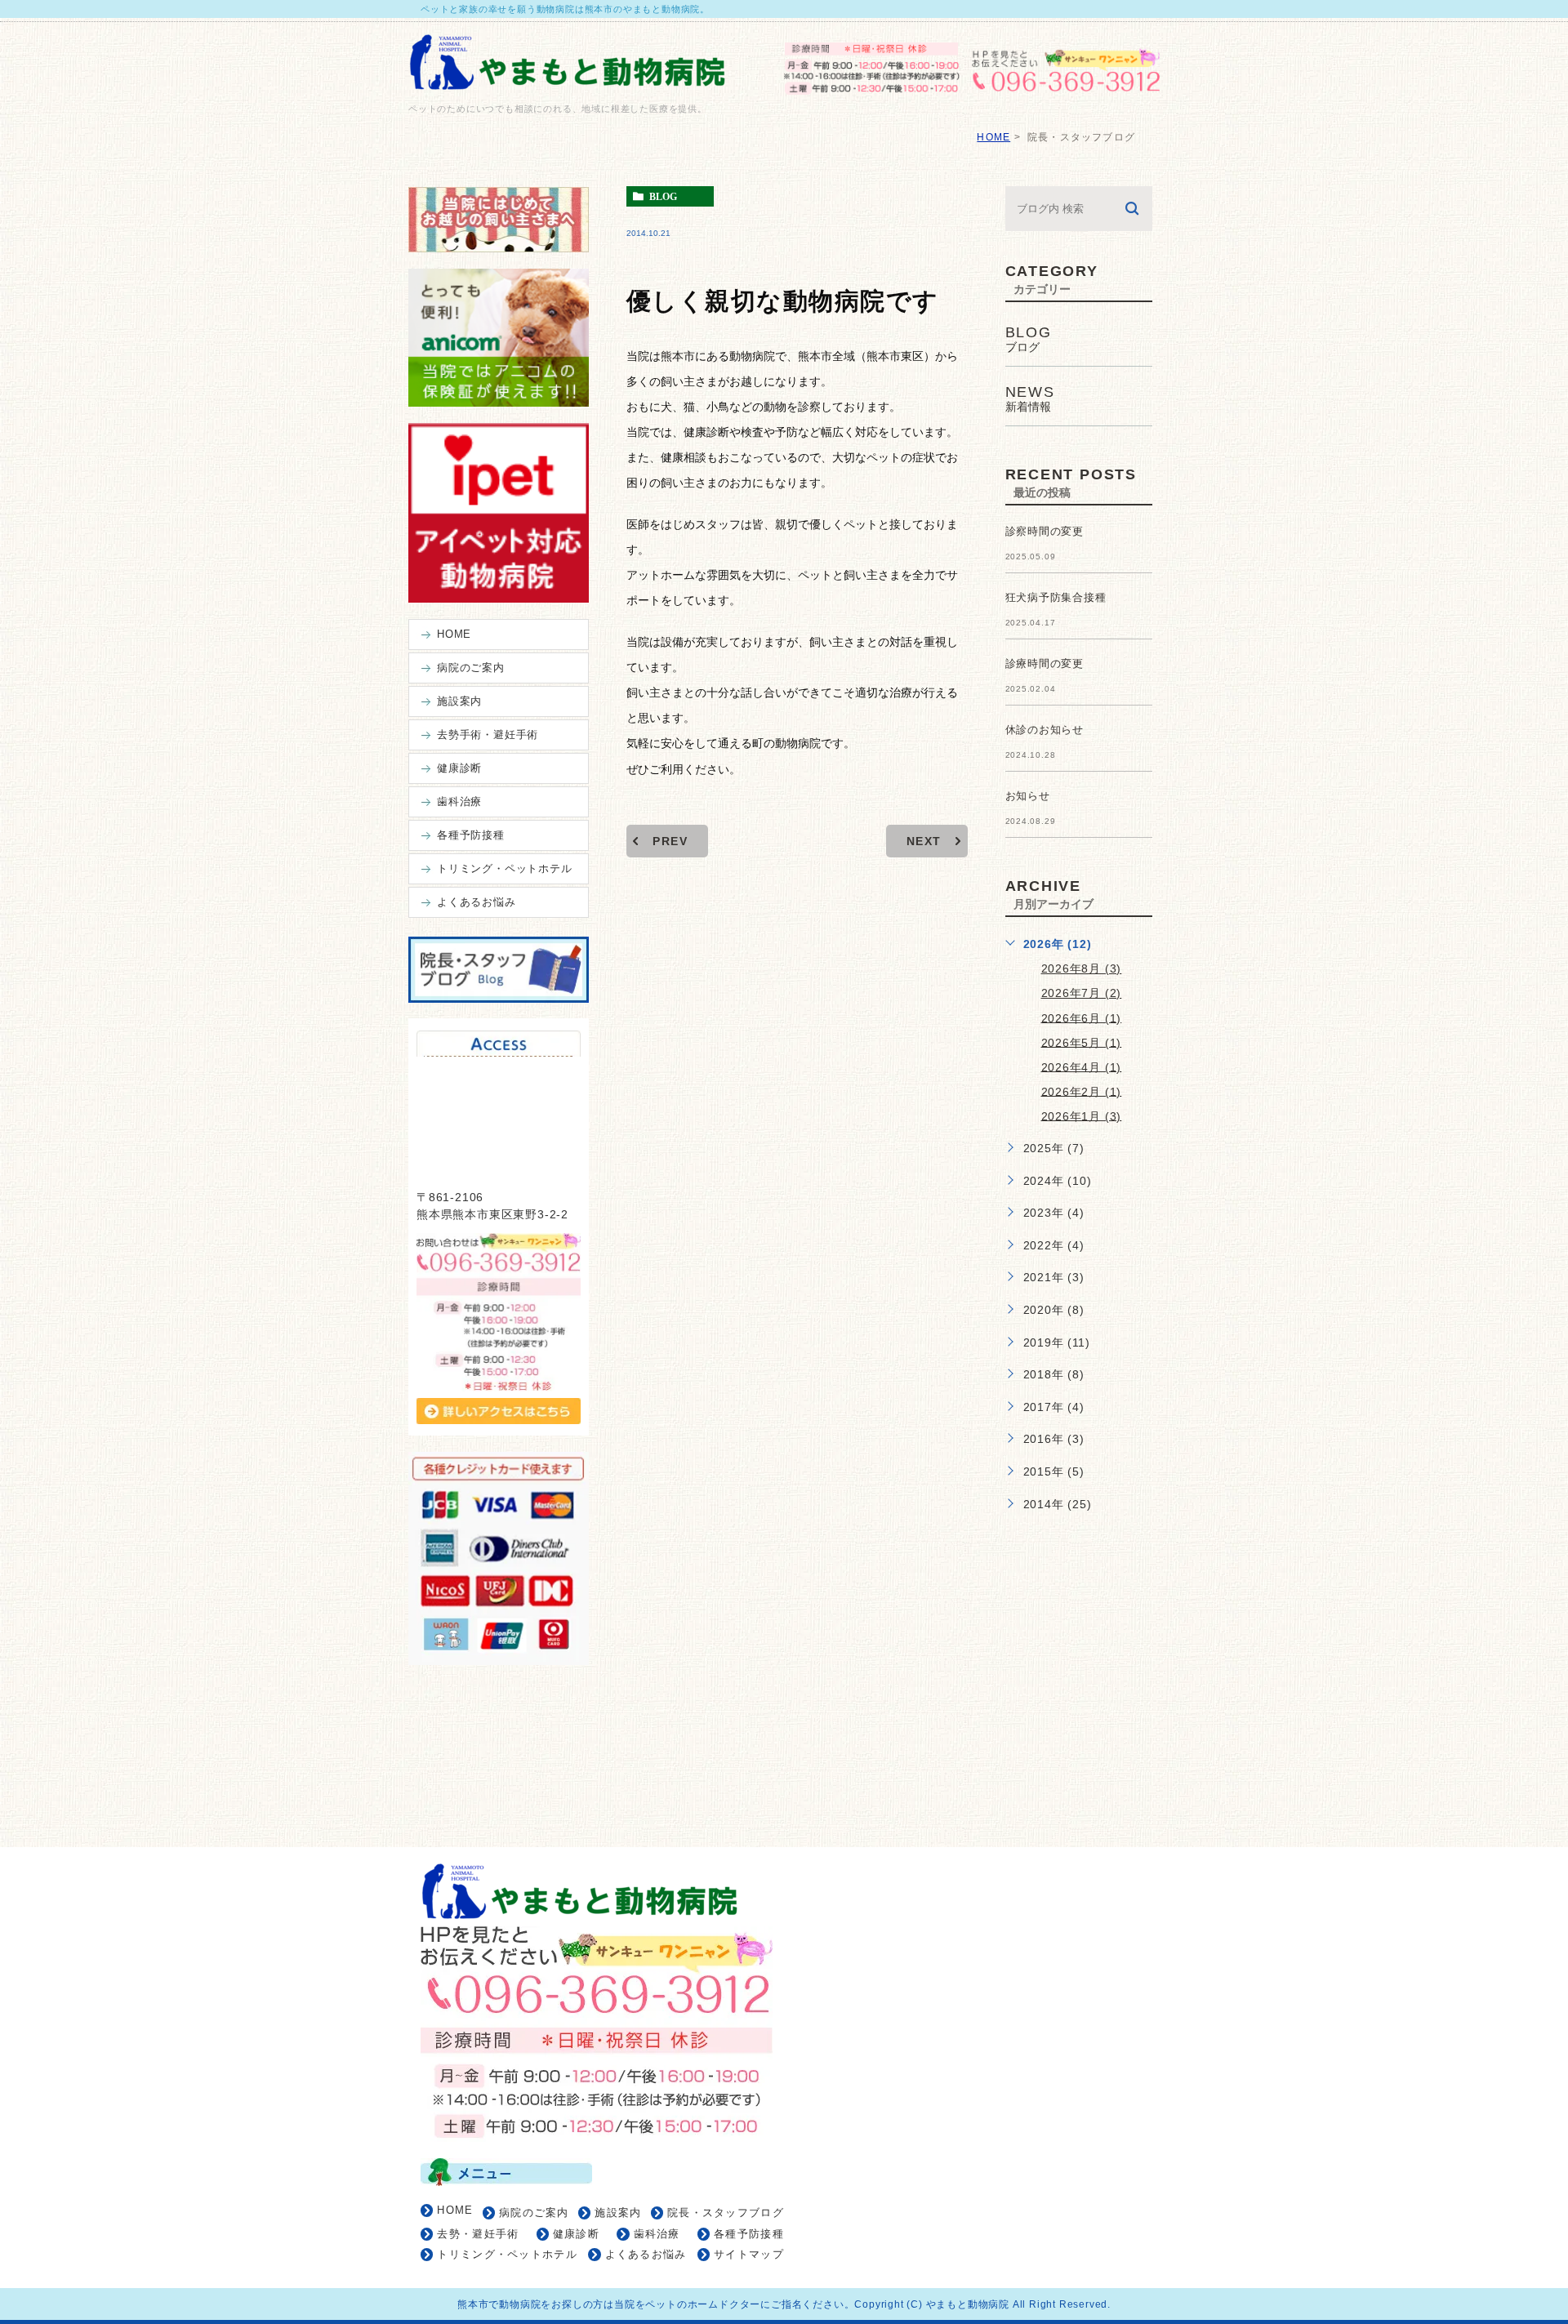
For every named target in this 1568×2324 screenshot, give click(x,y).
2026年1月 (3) (1082, 1115)
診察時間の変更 (1045, 531)
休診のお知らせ (1045, 730)
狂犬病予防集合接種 (1056, 597)
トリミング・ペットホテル (507, 2254)
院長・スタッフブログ (726, 2213)
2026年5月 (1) (1082, 1042)
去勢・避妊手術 (478, 2234)
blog (663, 197)
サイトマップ (749, 2254)
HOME (993, 137)
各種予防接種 (749, 2234)
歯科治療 (657, 2234)
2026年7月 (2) (1082, 993)
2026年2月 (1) (1082, 1091)
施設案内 (618, 2213)
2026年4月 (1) (1082, 1066)
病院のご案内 (534, 2213)
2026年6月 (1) (1082, 1017)
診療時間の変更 (1045, 663)
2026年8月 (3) (1082, 968)
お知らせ (1028, 796)
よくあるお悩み (646, 2254)
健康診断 (576, 2234)
